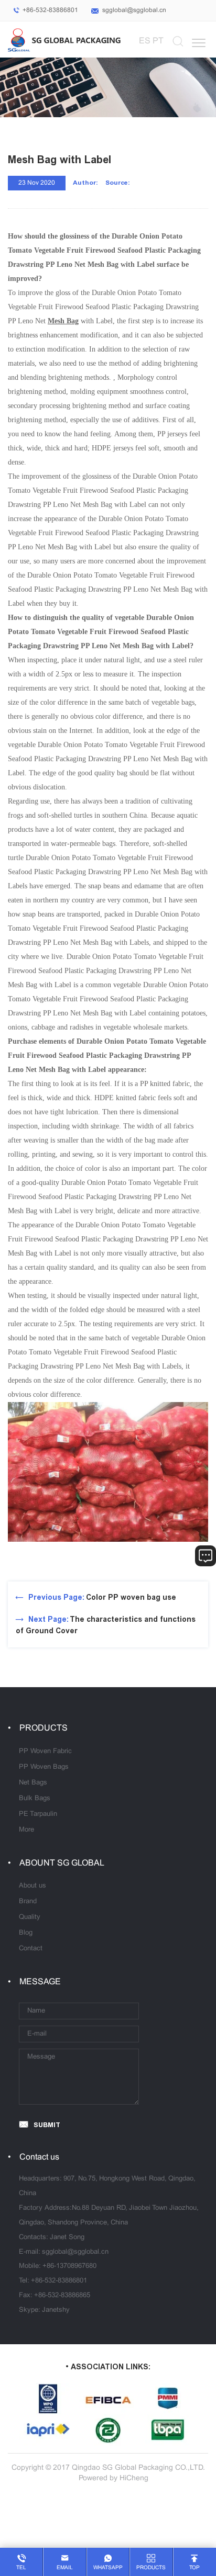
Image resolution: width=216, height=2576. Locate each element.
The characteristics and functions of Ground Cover (106, 1625)
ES (145, 41)
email (65, 2568)
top (195, 2568)
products (151, 2568)
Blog (26, 1933)
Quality (30, 1917)
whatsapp (108, 2568)
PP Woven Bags (44, 1767)
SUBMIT (47, 2125)
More (26, 1830)
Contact (31, 1949)
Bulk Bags (35, 1799)
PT (158, 41)
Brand (28, 1902)
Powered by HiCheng (114, 2478)
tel (21, 2568)
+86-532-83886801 (50, 10)
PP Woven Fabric (45, 1752)
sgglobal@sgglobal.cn (134, 10)
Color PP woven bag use (102, 1597)
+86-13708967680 (69, 2266)
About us (33, 1886)
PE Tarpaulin (38, 1814)
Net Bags (33, 1783)
